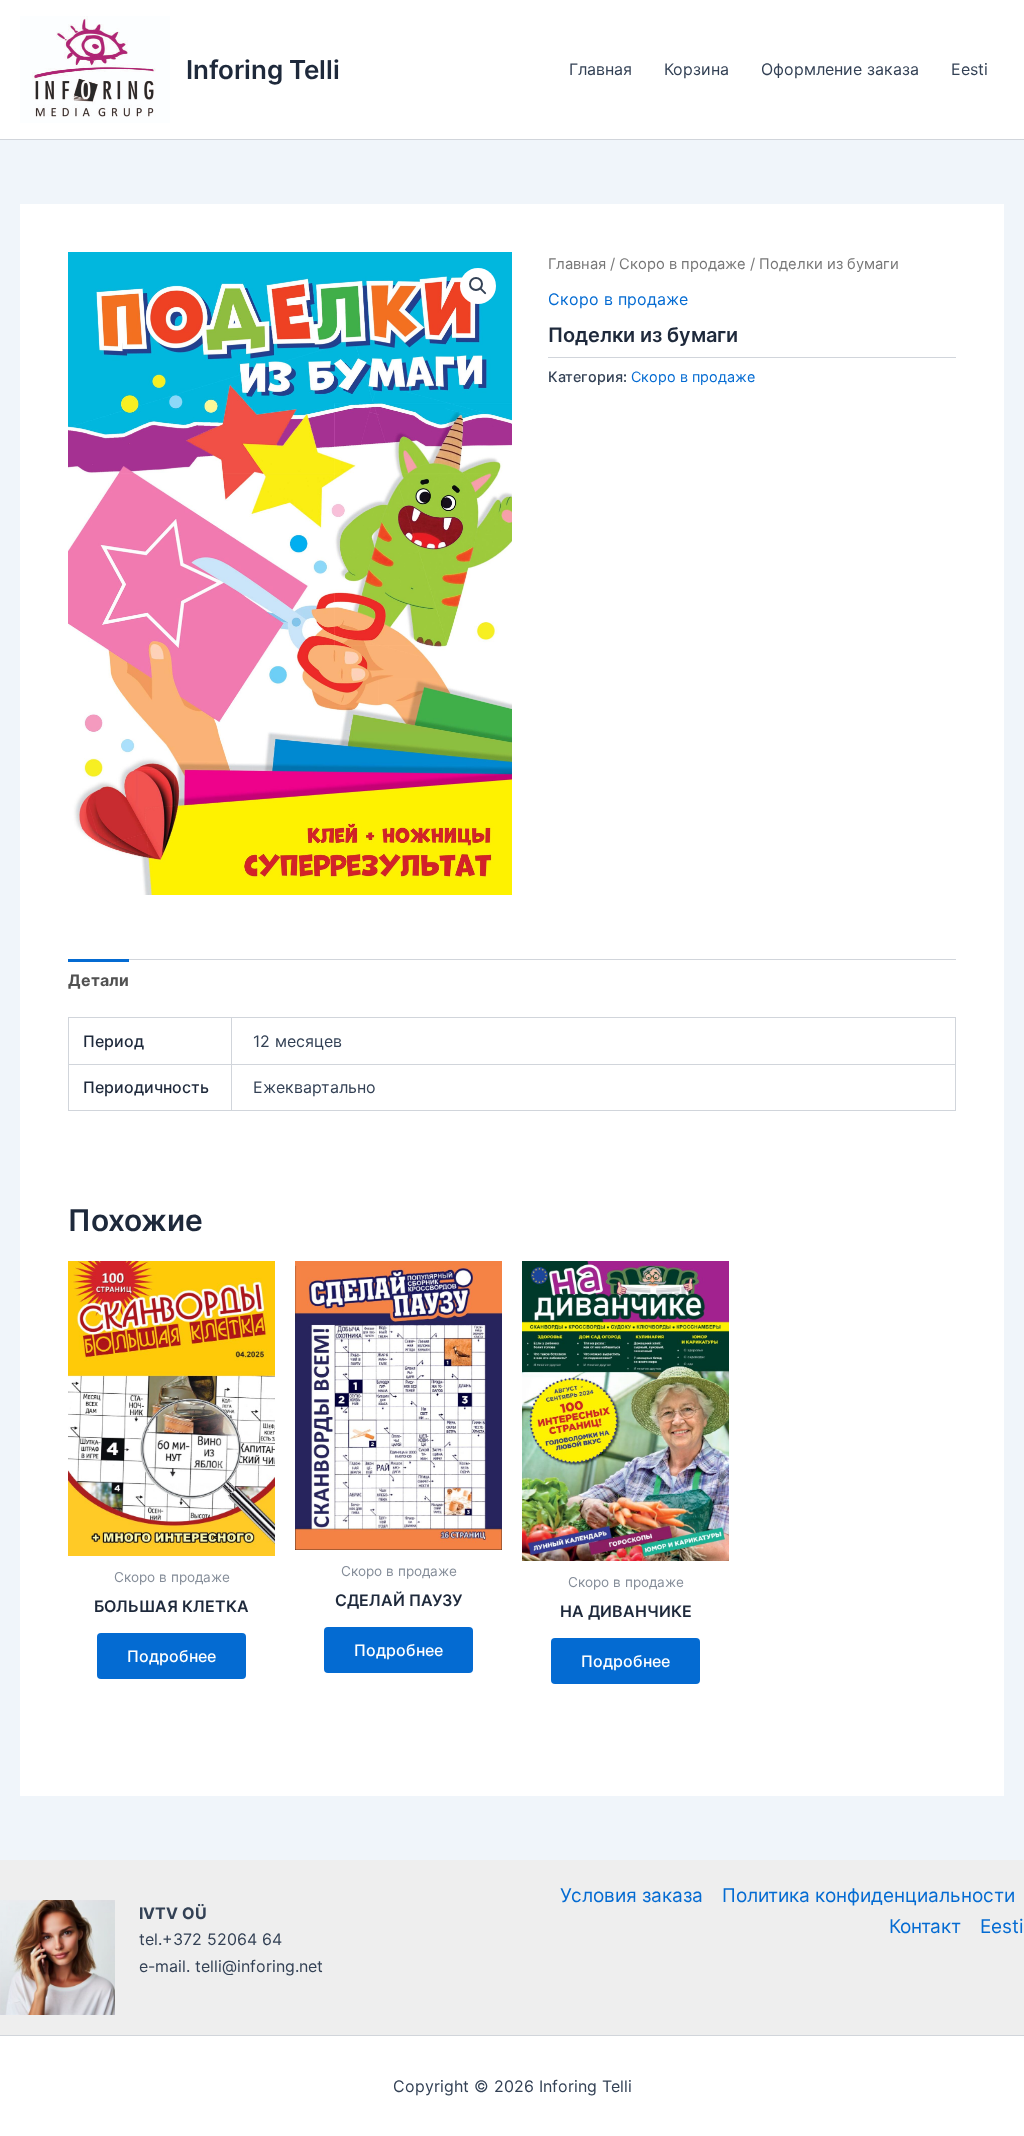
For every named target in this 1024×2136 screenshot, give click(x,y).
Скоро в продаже (682, 264)
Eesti (969, 69)
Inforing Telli (263, 69)
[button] (478, 286)
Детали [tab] (98, 980)
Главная (600, 69)
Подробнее (171, 1656)
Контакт (925, 1926)
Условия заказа (631, 1895)
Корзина (696, 69)
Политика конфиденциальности (868, 1895)
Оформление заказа (840, 69)
